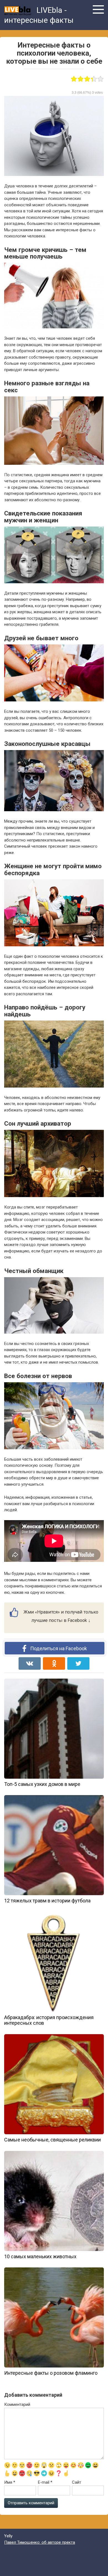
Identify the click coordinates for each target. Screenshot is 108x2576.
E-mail (45, 2482)
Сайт (77, 2482)
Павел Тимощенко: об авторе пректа (40, 2542)
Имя (10, 2482)
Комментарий (17, 2404)
